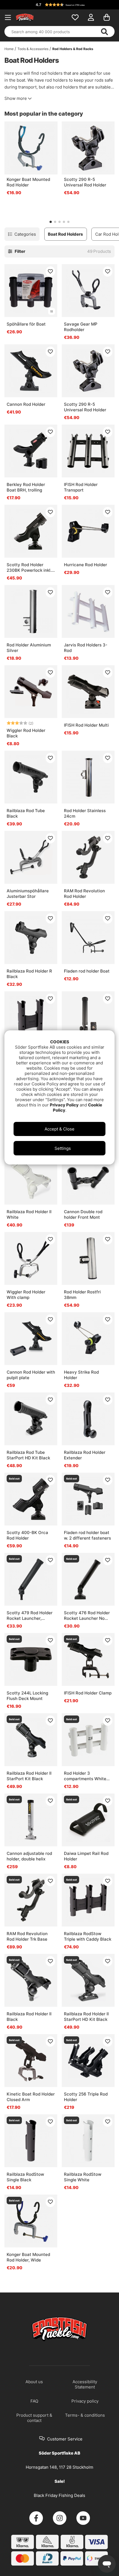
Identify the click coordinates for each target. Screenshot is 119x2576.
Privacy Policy (64, 1105)
